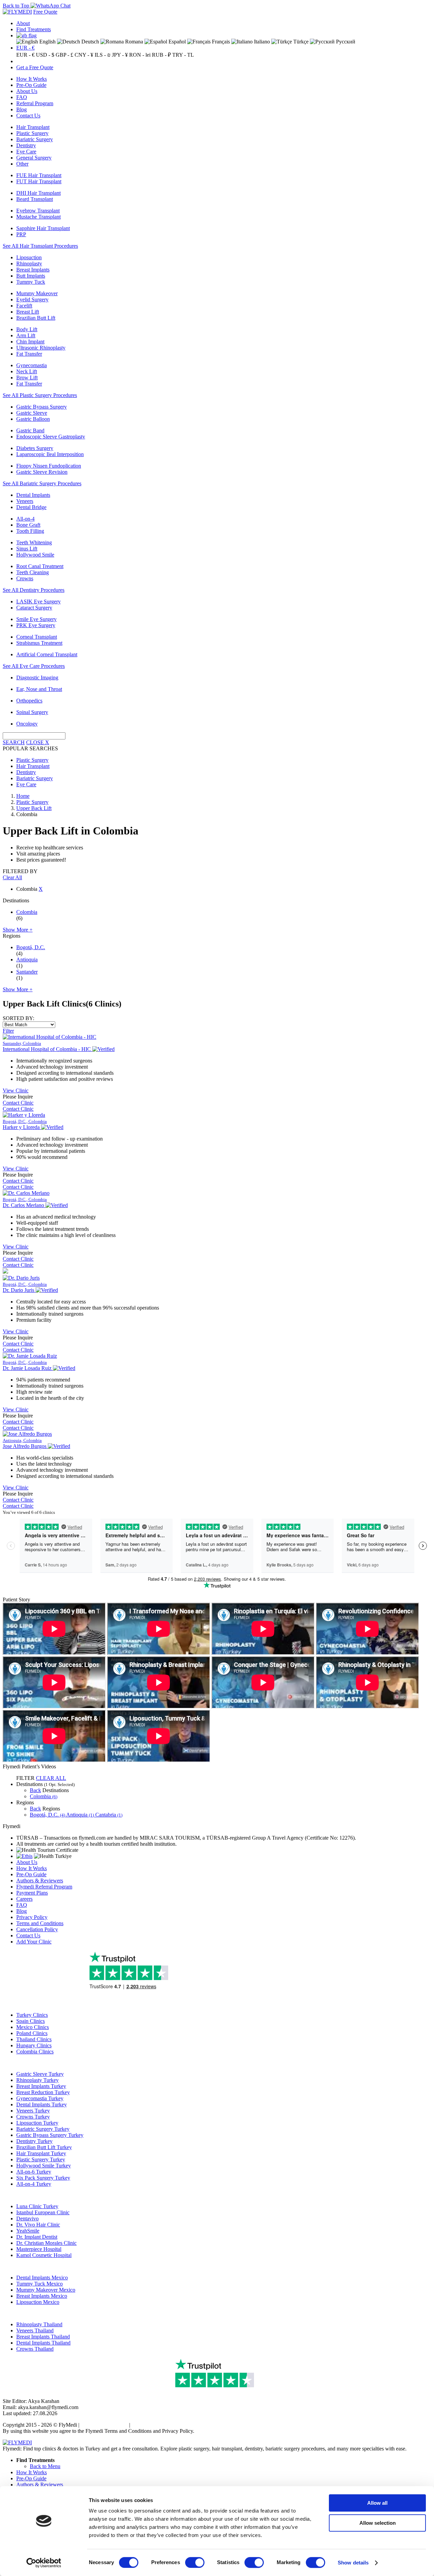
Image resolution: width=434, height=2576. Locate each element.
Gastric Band (30, 430)
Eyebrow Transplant (38, 211)
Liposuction (29, 257)
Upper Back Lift (34, 808)
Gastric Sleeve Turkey (40, 2074)
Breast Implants (33, 270)
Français (220, 42)
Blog (22, 109)
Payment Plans (32, 1893)
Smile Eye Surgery (36, 619)
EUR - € (25, 48)
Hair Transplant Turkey (41, 2153)
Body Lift (27, 329)
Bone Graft (28, 525)
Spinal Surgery (32, 712)
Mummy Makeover (37, 293)
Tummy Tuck (31, 282)
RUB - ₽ (161, 55)
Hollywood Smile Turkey (44, 2166)
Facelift (24, 306)
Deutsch (90, 42)
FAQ (22, 97)
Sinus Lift (27, 549)
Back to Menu (45, 2466)
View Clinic (16, 1090)
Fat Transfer (29, 354)
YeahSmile (28, 2231)
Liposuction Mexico (38, 2302)
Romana (133, 42)
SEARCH (14, 742)
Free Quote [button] (45, 12)
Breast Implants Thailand (43, 2337)
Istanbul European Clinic (43, 2212)
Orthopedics (29, 701)
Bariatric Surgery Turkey (43, 2129)
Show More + (18, 930)
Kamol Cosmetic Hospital (44, 2255)
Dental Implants (33, 495)
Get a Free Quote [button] (35, 67)
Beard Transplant (35, 199)
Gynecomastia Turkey (40, 2098)
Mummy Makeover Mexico (46, 2290)
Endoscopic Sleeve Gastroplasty (51, 437)
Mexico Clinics (33, 2027)
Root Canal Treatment (40, 566)
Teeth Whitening (34, 542)
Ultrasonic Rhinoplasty (41, 348)
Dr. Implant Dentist (37, 2237)
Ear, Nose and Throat (39, 689)
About (23, 23)
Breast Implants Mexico (42, 2296)
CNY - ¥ (84, 55)
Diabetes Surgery (35, 448)
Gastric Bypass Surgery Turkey (50, 2135)
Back (35, 1790)
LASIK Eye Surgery (38, 601)
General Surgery (34, 158)
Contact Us (28, 116)
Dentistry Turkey (34, 2141)
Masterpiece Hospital (39, 2249)
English (47, 42)
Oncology (27, 724)
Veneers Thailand (35, 2330)
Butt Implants (31, 276)
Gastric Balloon (33, 419)
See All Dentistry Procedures (34, 590)
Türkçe (300, 42)
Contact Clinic (18, 1103)
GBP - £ (64, 55)
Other (22, 164)
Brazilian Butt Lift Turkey (44, 2147)
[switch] (195, 2562)
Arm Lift (26, 335)
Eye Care (26, 152)
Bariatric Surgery (35, 139)
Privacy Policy (32, 1917)
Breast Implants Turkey (41, 2086)
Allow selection (378, 2523)
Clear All (12, 877)
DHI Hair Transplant (38, 193)
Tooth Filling (30, 531)
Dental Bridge (31, 507)
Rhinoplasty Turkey (37, 2080)
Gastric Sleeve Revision (42, 472)
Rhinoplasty (29, 264)
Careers (24, 1899)
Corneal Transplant (37, 637)
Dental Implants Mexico (42, 2278)
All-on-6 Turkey (34, 2172)
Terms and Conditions (40, 1923)
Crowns (25, 578)
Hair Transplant (33, 127)
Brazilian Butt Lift (36, 318)
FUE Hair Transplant (39, 175)
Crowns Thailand (35, 2349)
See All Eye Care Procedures (34, 666)
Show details (353, 2563)
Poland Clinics (32, 2033)
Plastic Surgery (32, 133)
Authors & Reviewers (40, 1881)
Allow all (377, 2503)
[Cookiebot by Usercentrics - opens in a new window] (44, 2563)
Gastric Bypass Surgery (42, 407)
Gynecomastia (32, 365)
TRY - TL (183, 55)
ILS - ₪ (103, 55)
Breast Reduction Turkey (43, 2092)
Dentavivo (27, 2218)
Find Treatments (34, 29)
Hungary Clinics (34, 2045)
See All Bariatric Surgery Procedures (42, 483)
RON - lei (140, 55)
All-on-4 (25, 519)
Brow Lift (27, 378)
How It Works (32, 79)
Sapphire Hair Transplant (43, 228)
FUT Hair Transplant (39, 181)
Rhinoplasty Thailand (39, 2324)
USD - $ (45, 55)
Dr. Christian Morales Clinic (46, 2243)
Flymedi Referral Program (44, 1887)
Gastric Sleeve (32, 413)
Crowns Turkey (33, 2117)
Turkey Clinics (32, 2015)
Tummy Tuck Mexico (40, 2284)
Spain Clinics (31, 2021)
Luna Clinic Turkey (37, 2206)
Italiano (261, 42)
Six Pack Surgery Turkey (43, 2178)
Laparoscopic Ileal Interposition (50, 454)
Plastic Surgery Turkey (41, 2159)
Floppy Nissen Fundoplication (49, 466)
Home (23, 796)
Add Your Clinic (34, 1942)
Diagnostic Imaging (37, 678)
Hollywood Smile (35, 555)
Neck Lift (27, 371)
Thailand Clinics (34, 2039)
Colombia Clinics (35, 2052)
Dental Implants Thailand (43, 2343)
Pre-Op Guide (31, 85)
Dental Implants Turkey (42, 2104)
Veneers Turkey (33, 2111)
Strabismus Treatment (39, 643)
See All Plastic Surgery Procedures (40, 395)
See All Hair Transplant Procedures (40, 246)
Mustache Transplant (38, 217)
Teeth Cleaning (33, 572)
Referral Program (35, 103)
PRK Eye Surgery (36, 625)
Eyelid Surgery (32, 299)
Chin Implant (30, 342)
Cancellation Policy (37, 1929)
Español (176, 42)
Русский (345, 42)
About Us (27, 91)
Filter (8, 1031)
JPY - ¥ (120, 55)
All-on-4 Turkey (34, 2184)
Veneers (25, 501)
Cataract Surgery (34, 608)
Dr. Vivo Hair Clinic (38, 2225)
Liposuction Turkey (37, 2123)
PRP (21, 234)
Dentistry (26, 145)
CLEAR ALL (51, 1778)
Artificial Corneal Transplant (47, 654)
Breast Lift (28, 312)
